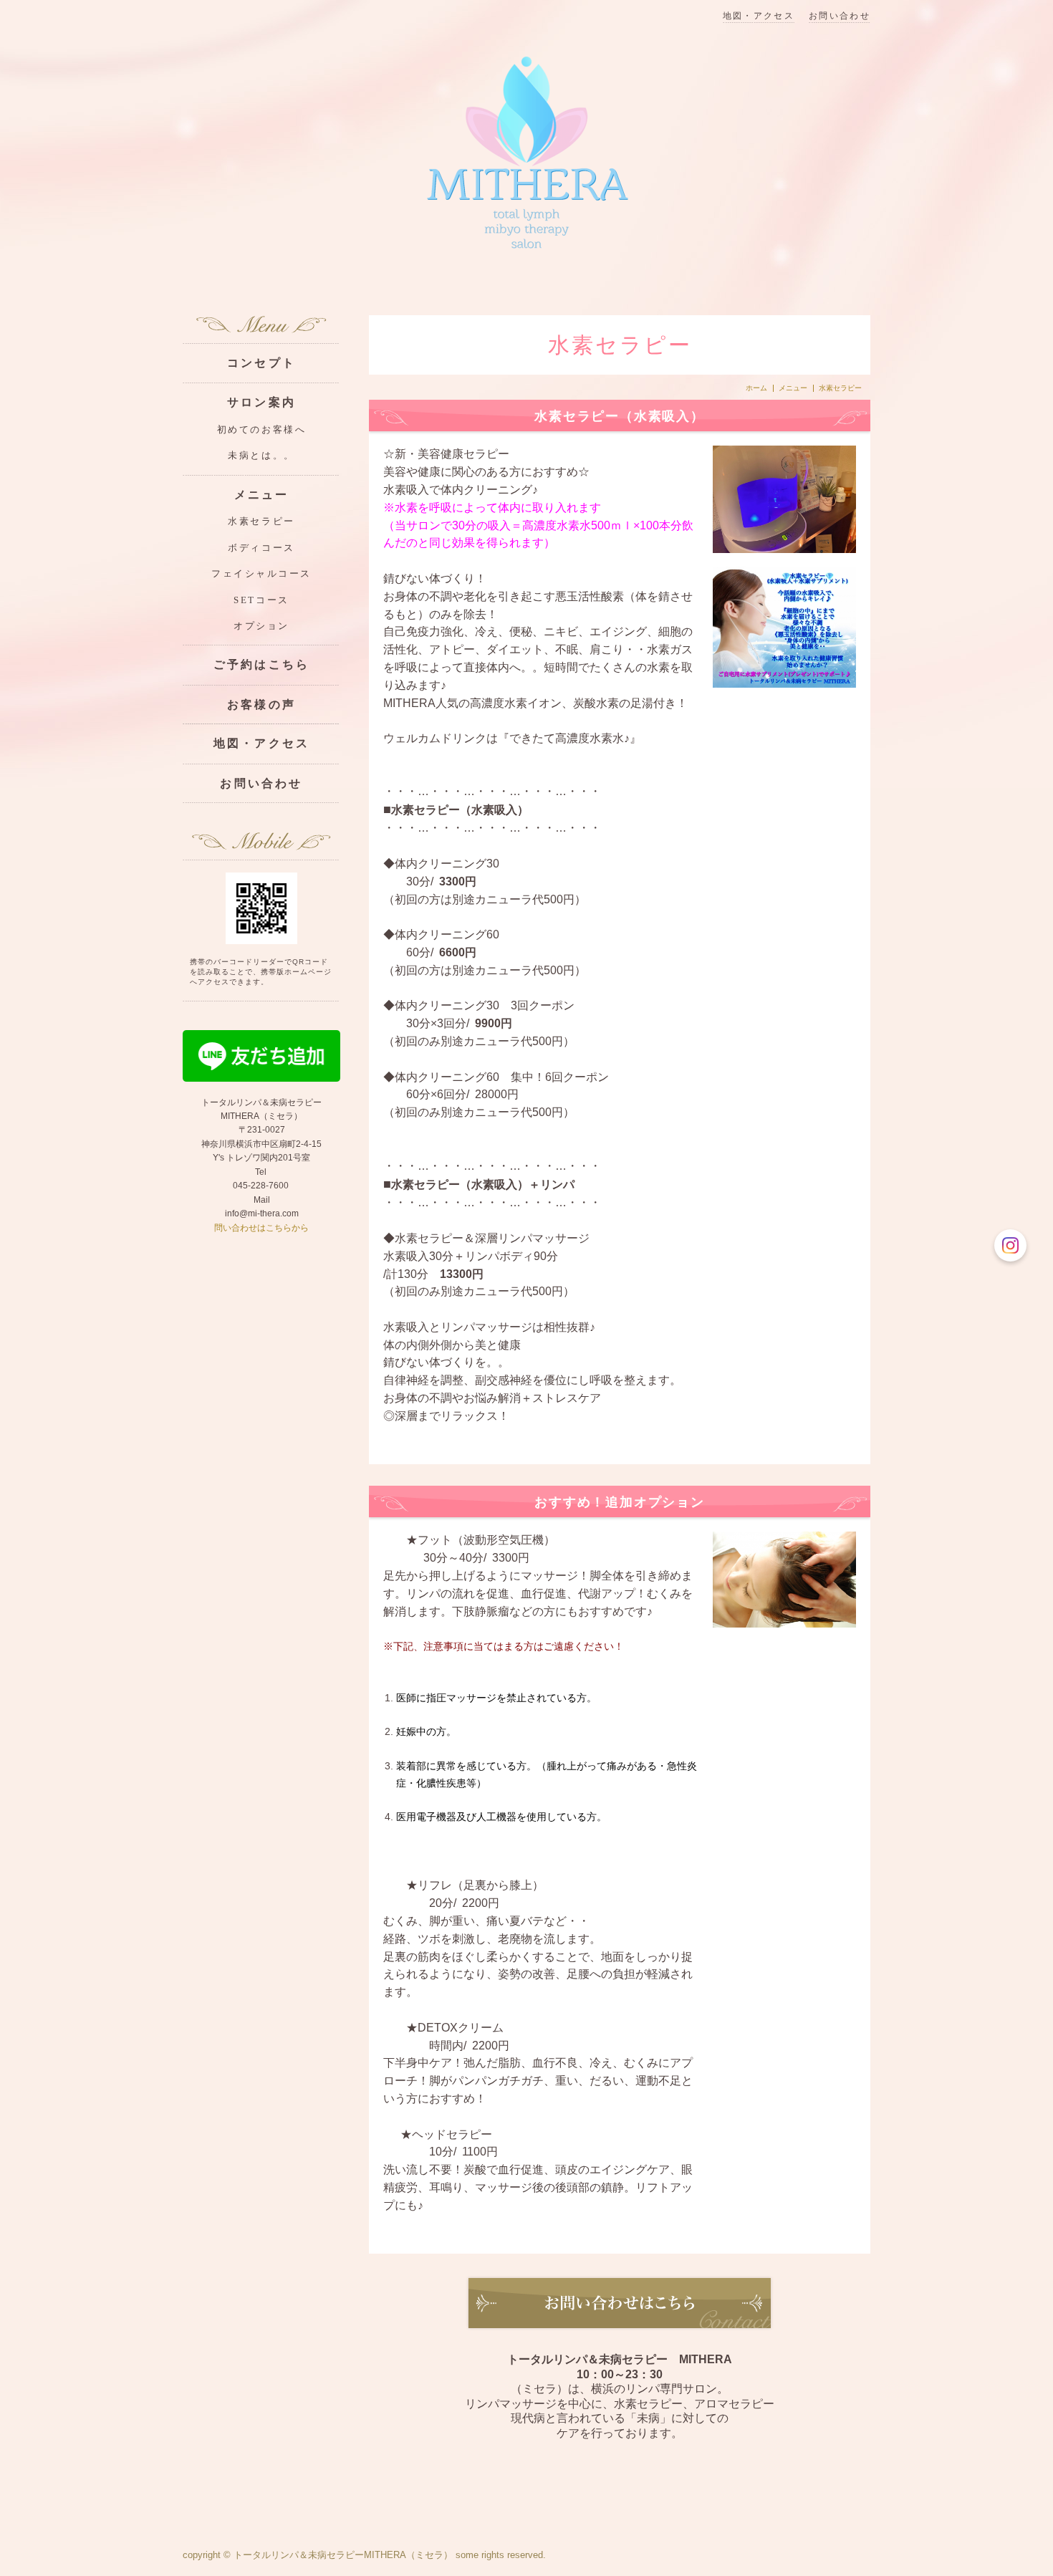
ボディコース (261, 548)
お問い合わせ (840, 16)
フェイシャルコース (261, 574)
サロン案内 (261, 402)
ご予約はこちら (261, 664)
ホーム (756, 388)
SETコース (261, 600)
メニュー (793, 388)
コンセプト (261, 363)
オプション (261, 626)
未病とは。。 (261, 456)
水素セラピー (261, 522)
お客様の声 (261, 705)
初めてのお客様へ (261, 430)
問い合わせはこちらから (261, 1228)
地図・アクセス (759, 16)
